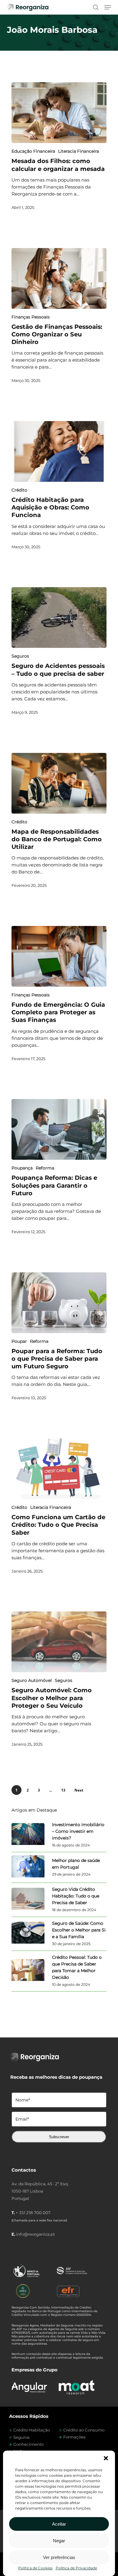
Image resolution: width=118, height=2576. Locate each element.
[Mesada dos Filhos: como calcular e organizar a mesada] (59, 113)
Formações (74, 2437)
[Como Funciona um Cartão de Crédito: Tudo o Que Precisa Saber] (59, 1469)
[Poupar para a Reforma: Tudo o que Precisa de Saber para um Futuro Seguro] (59, 1303)
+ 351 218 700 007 (33, 2213)
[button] (106, 2458)
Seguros (20, 656)
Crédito (19, 490)
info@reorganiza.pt (35, 2234)
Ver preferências (59, 2557)
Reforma (45, 1168)
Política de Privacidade (76, 2568)
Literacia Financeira (79, 151)
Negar (59, 2541)
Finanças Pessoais (31, 317)
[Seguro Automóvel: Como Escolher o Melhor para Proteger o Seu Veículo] (59, 1642)
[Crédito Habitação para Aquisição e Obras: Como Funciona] (59, 451)
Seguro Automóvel (32, 1680)
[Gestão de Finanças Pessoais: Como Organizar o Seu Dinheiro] (59, 278)
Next (79, 1790)
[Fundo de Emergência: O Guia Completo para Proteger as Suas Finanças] (59, 956)
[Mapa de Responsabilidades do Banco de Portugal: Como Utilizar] (59, 783)
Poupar (19, 1341)
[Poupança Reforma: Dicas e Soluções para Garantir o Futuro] (59, 1129)
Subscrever (59, 2137)
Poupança (22, 1168)
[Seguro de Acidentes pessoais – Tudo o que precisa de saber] (59, 618)
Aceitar (59, 2524)
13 (63, 1790)
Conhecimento (28, 2444)
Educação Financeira (33, 151)
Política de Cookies (35, 2568)
